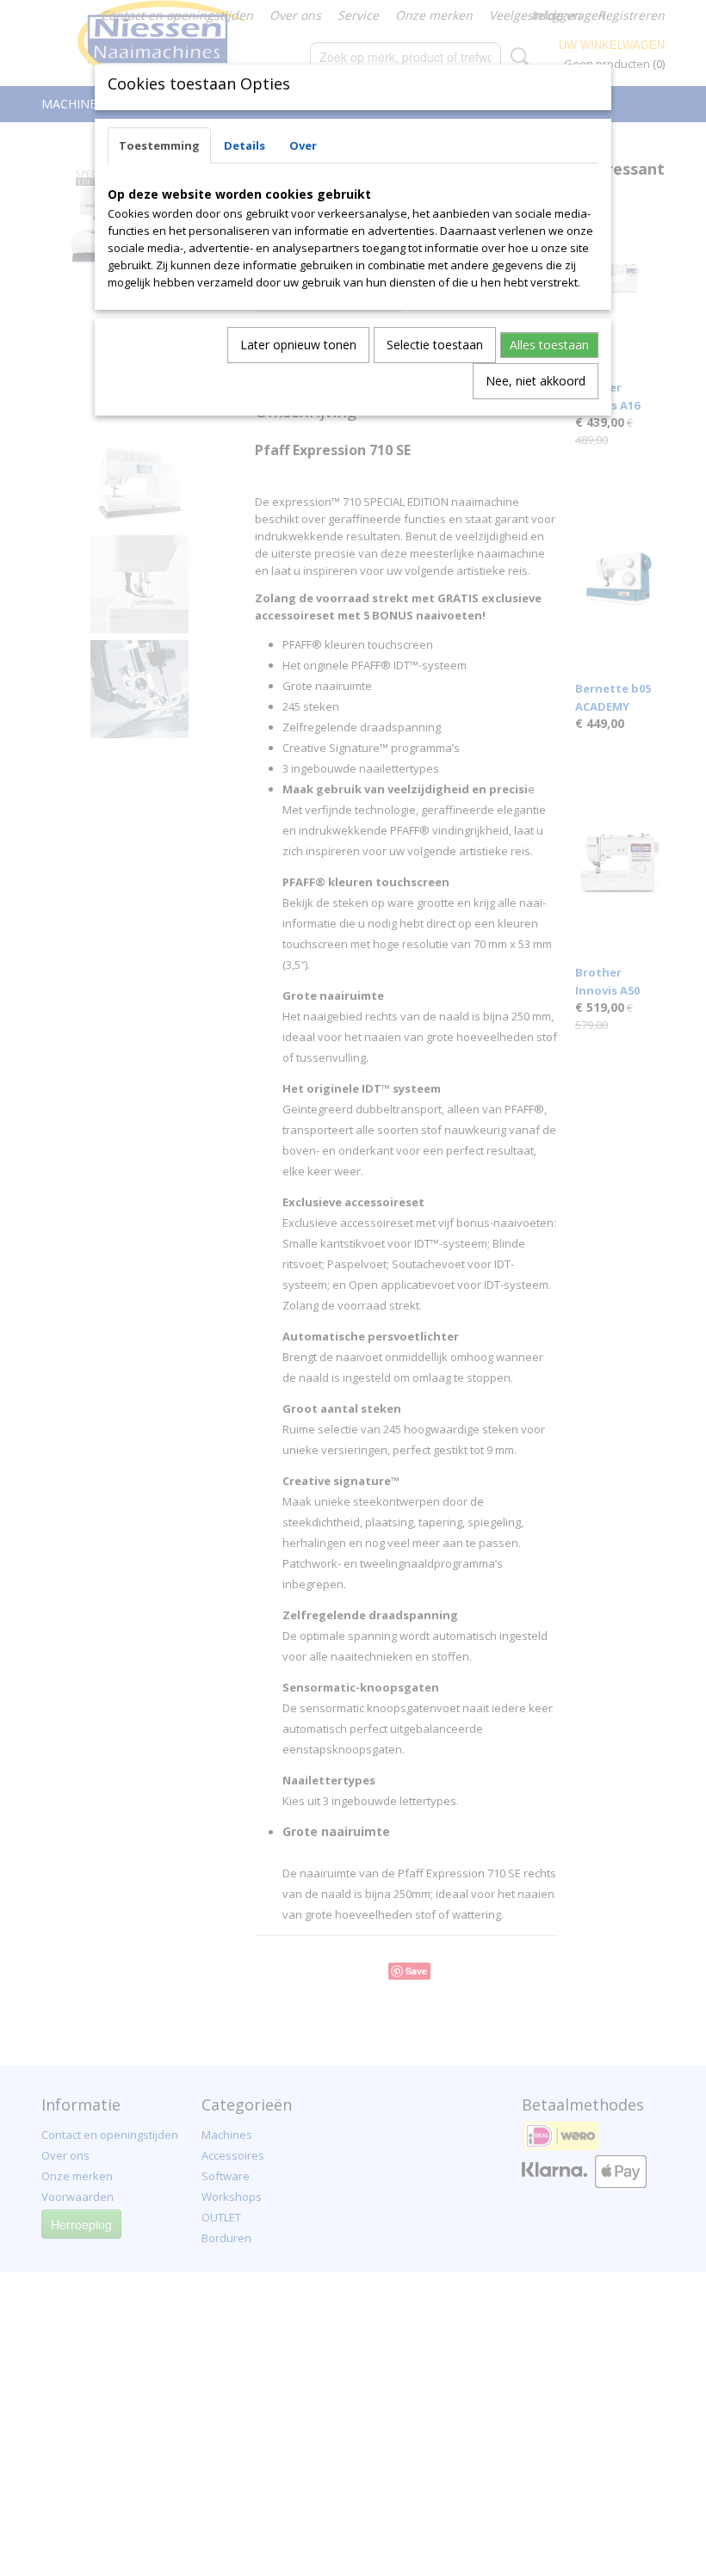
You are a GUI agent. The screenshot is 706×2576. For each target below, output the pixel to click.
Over (303, 145)
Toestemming (159, 145)
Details (245, 145)
